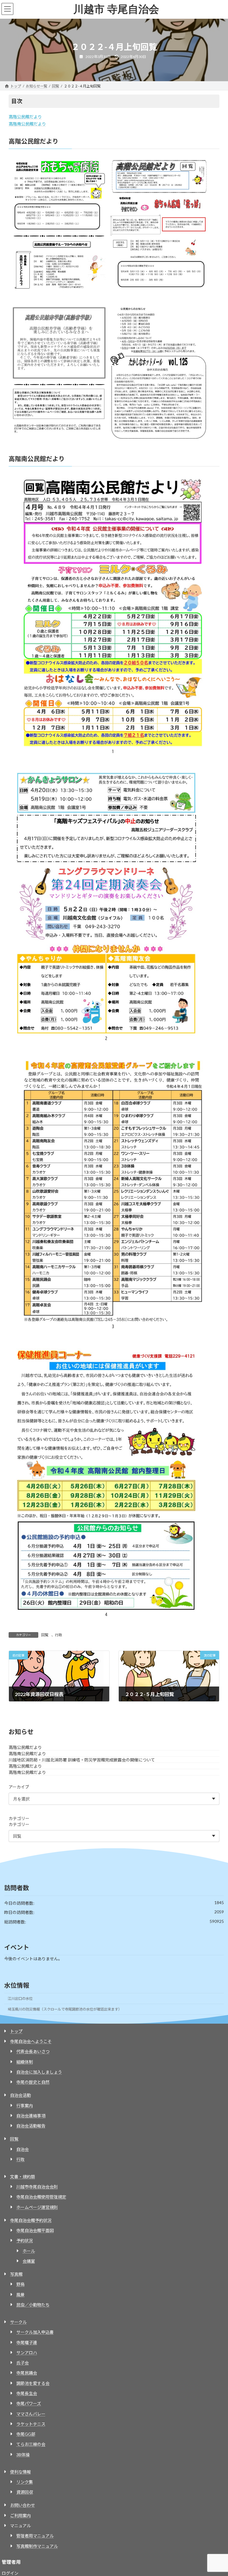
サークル (18, 2322)
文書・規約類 (23, 2177)
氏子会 (23, 2363)
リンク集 (25, 2482)
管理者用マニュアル (35, 2536)
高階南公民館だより (27, 124)
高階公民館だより (25, 117)
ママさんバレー (31, 2414)
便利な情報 (20, 2472)
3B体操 (23, 2455)
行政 (58, 1635)
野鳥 (20, 2284)
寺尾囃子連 (27, 2342)
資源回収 (25, 2492)
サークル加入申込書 (35, 2332)
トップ (16, 2031)
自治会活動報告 (31, 2126)
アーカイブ (19, 1787)
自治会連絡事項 (31, 2116)
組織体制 (25, 2062)
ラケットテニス (31, 2424)
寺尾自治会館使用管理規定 (41, 2197)
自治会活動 (20, 2095)
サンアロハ (27, 2353)
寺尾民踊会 (27, 2373)
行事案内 (25, 2106)
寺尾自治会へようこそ (31, 2041)
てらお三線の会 (31, 2444)
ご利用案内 (20, 2516)
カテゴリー (19, 1818)
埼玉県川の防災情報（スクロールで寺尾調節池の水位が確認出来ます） (65, 2009)
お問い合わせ (23, 2505)
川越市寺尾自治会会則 (37, 2187)
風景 (20, 2295)
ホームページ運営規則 (37, 2207)
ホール (29, 2251)
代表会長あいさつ (33, 2051)
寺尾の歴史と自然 (33, 2082)
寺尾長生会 (27, 2393)
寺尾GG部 (26, 2434)
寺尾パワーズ (29, 2403)
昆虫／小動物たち (33, 2305)
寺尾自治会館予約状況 (31, 2220)
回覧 (45, 1635)
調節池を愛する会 (33, 2383)
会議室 (29, 2261)
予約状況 (25, 2241)
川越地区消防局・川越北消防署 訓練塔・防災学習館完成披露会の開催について (82, 1760)
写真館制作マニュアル (37, 2546)
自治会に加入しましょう (39, 2072)
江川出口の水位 (20, 1999)
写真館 (16, 2274)
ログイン (10, 2573)
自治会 (23, 2149)
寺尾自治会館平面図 (35, 2230)
